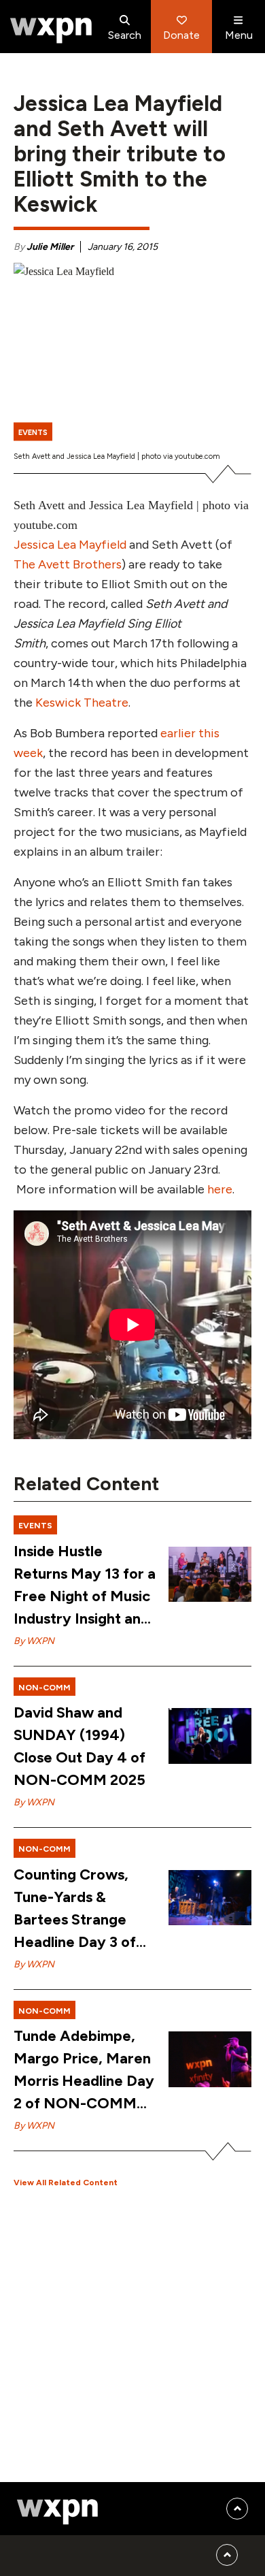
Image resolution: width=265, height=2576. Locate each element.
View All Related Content (66, 2183)
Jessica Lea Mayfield (70, 545)
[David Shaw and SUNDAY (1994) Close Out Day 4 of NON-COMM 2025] (210, 1736)
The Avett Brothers (68, 564)
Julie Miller (50, 247)
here (220, 1189)
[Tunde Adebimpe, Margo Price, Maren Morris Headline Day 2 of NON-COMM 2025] (210, 2059)
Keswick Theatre (82, 703)
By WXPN (34, 1641)
